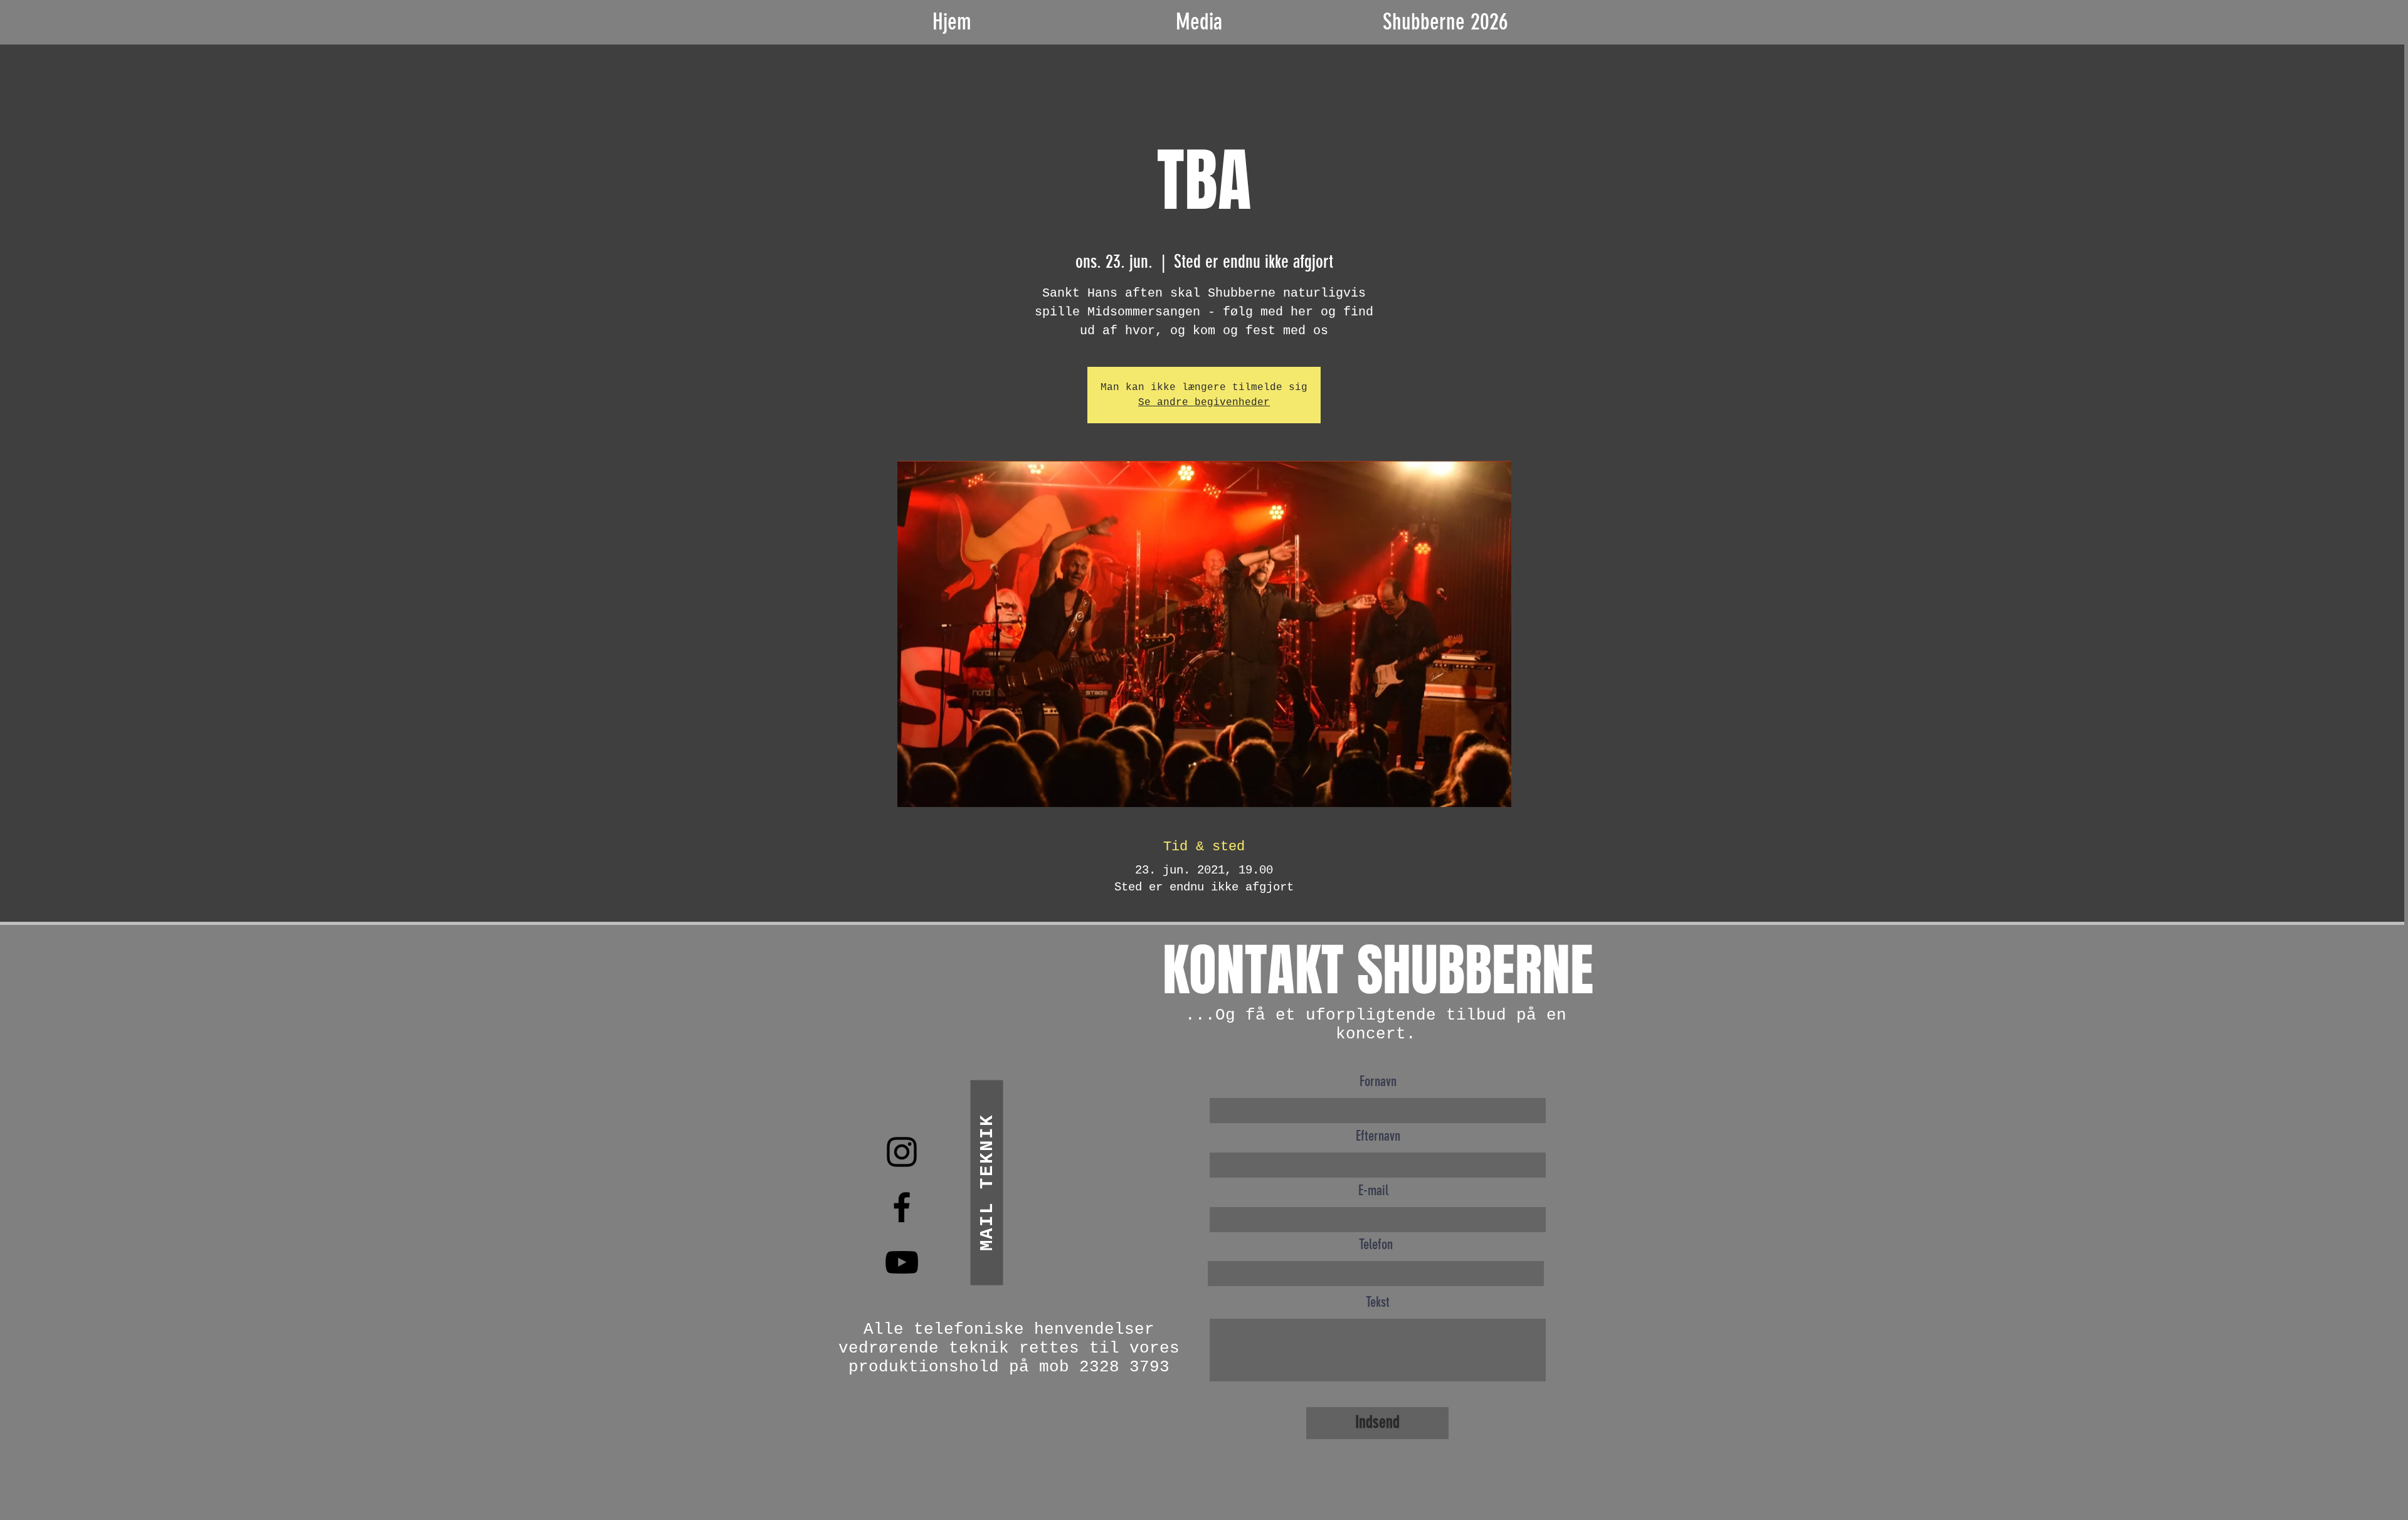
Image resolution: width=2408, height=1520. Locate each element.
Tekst (1378, 1302)
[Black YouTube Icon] (902, 1262)
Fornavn (1378, 1081)
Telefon (1376, 1244)
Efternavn (1378, 1136)
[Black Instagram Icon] (902, 1152)
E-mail (1373, 1190)
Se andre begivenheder (1204, 403)
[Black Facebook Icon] (902, 1207)
